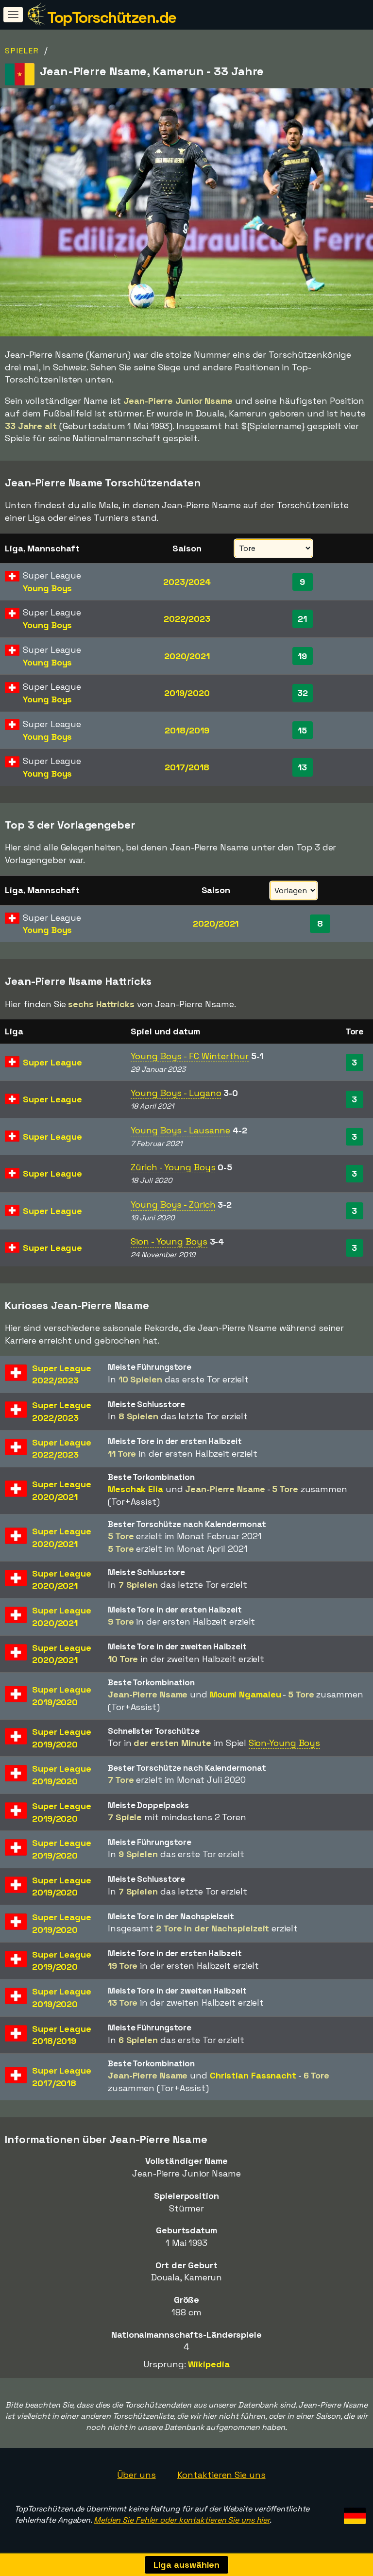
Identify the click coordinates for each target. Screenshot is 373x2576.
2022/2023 (187, 619)
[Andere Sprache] (353, 2513)
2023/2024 (187, 582)
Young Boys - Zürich (173, 1205)
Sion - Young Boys (169, 1241)
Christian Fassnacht (253, 2075)
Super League (52, 1062)
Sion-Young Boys (285, 1743)
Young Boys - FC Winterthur (189, 1056)
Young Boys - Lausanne (180, 1130)
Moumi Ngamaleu (246, 1694)
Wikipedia (209, 2364)
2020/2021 (187, 656)
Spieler (22, 51)
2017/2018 (187, 767)
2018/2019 (187, 730)
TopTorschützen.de (112, 17)
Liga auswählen (187, 2565)
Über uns (136, 2475)
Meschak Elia (136, 1489)
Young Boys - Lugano (176, 1093)
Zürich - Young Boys (173, 1167)
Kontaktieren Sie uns (221, 2475)
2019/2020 (187, 693)
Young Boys (47, 588)
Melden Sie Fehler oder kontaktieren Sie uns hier (182, 2520)
